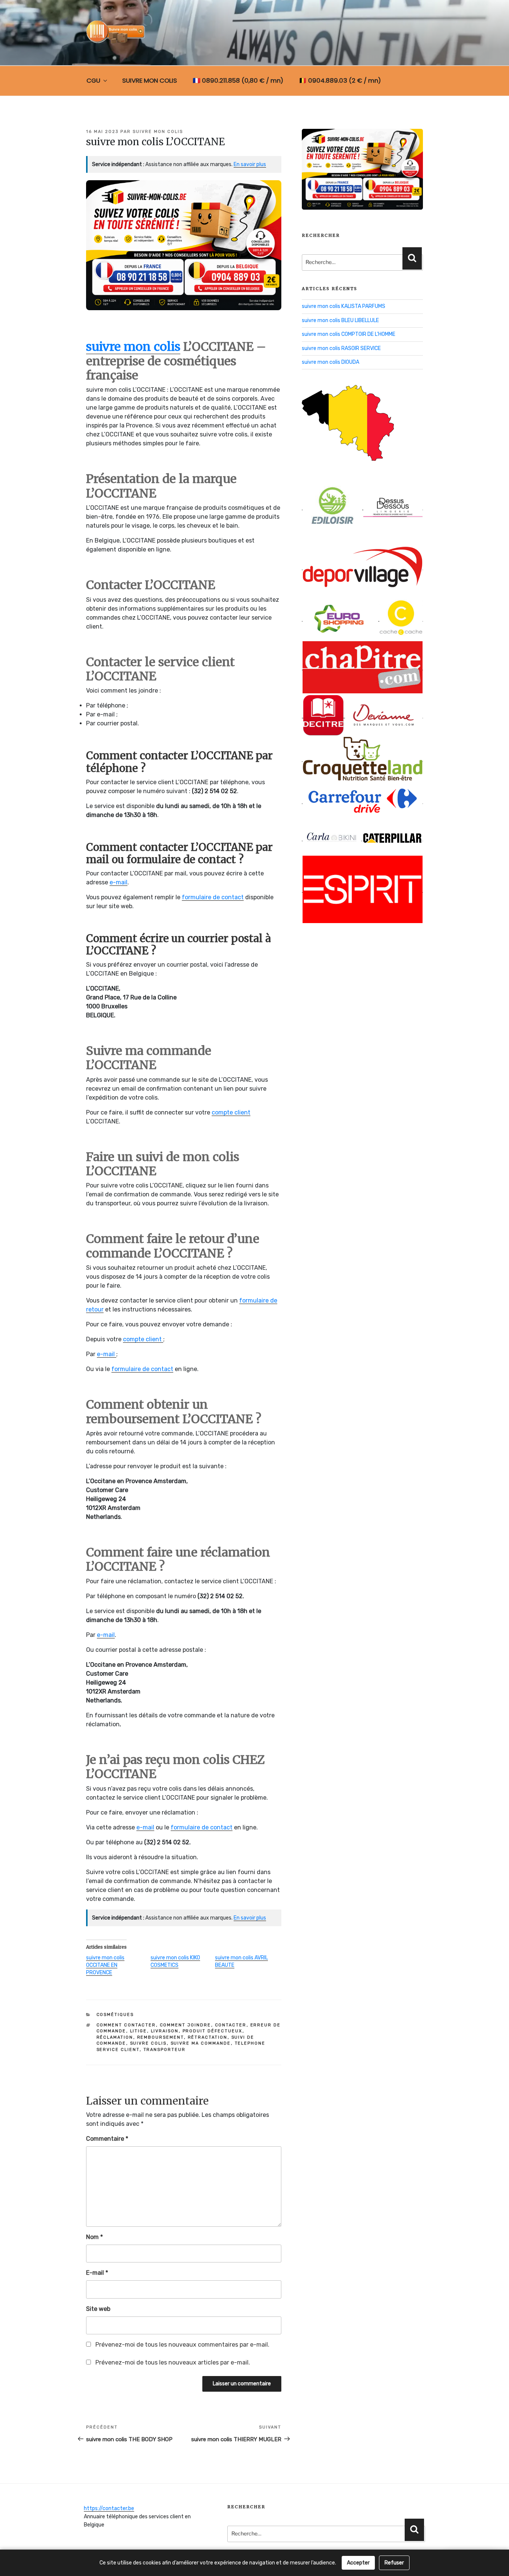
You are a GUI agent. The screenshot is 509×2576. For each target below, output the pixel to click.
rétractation (208, 2037)
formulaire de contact (213, 897)
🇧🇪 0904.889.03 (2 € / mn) (340, 80)
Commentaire (107, 2139)
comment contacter (126, 2025)
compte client (231, 1112)
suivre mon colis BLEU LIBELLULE (340, 320)
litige (139, 2031)
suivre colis (148, 2043)
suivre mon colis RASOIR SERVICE (341, 348)
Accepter (358, 2563)
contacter (231, 2025)
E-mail (97, 2273)
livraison (165, 2031)
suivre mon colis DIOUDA (331, 362)
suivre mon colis (158, 132)
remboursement (161, 2037)
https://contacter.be (109, 2508)
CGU (93, 80)
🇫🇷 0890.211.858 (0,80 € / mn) (238, 80)
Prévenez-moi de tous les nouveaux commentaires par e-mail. (182, 2345)
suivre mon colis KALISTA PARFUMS (344, 306)
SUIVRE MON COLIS (150, 80)
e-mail (118, 882)
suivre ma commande (201, 2043)
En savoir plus (250, 164)
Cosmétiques (115, 2015)
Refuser (394, 2563)
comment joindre (186, 2025)
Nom (94, 2237)
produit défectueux (213, 2031)
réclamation (115, 2037)
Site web (98, 2309)
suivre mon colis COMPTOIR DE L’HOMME (349, 334)
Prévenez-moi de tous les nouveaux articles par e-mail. (173, 2362)
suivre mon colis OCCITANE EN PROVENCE (105, 1965)
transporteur (165, 2050)
